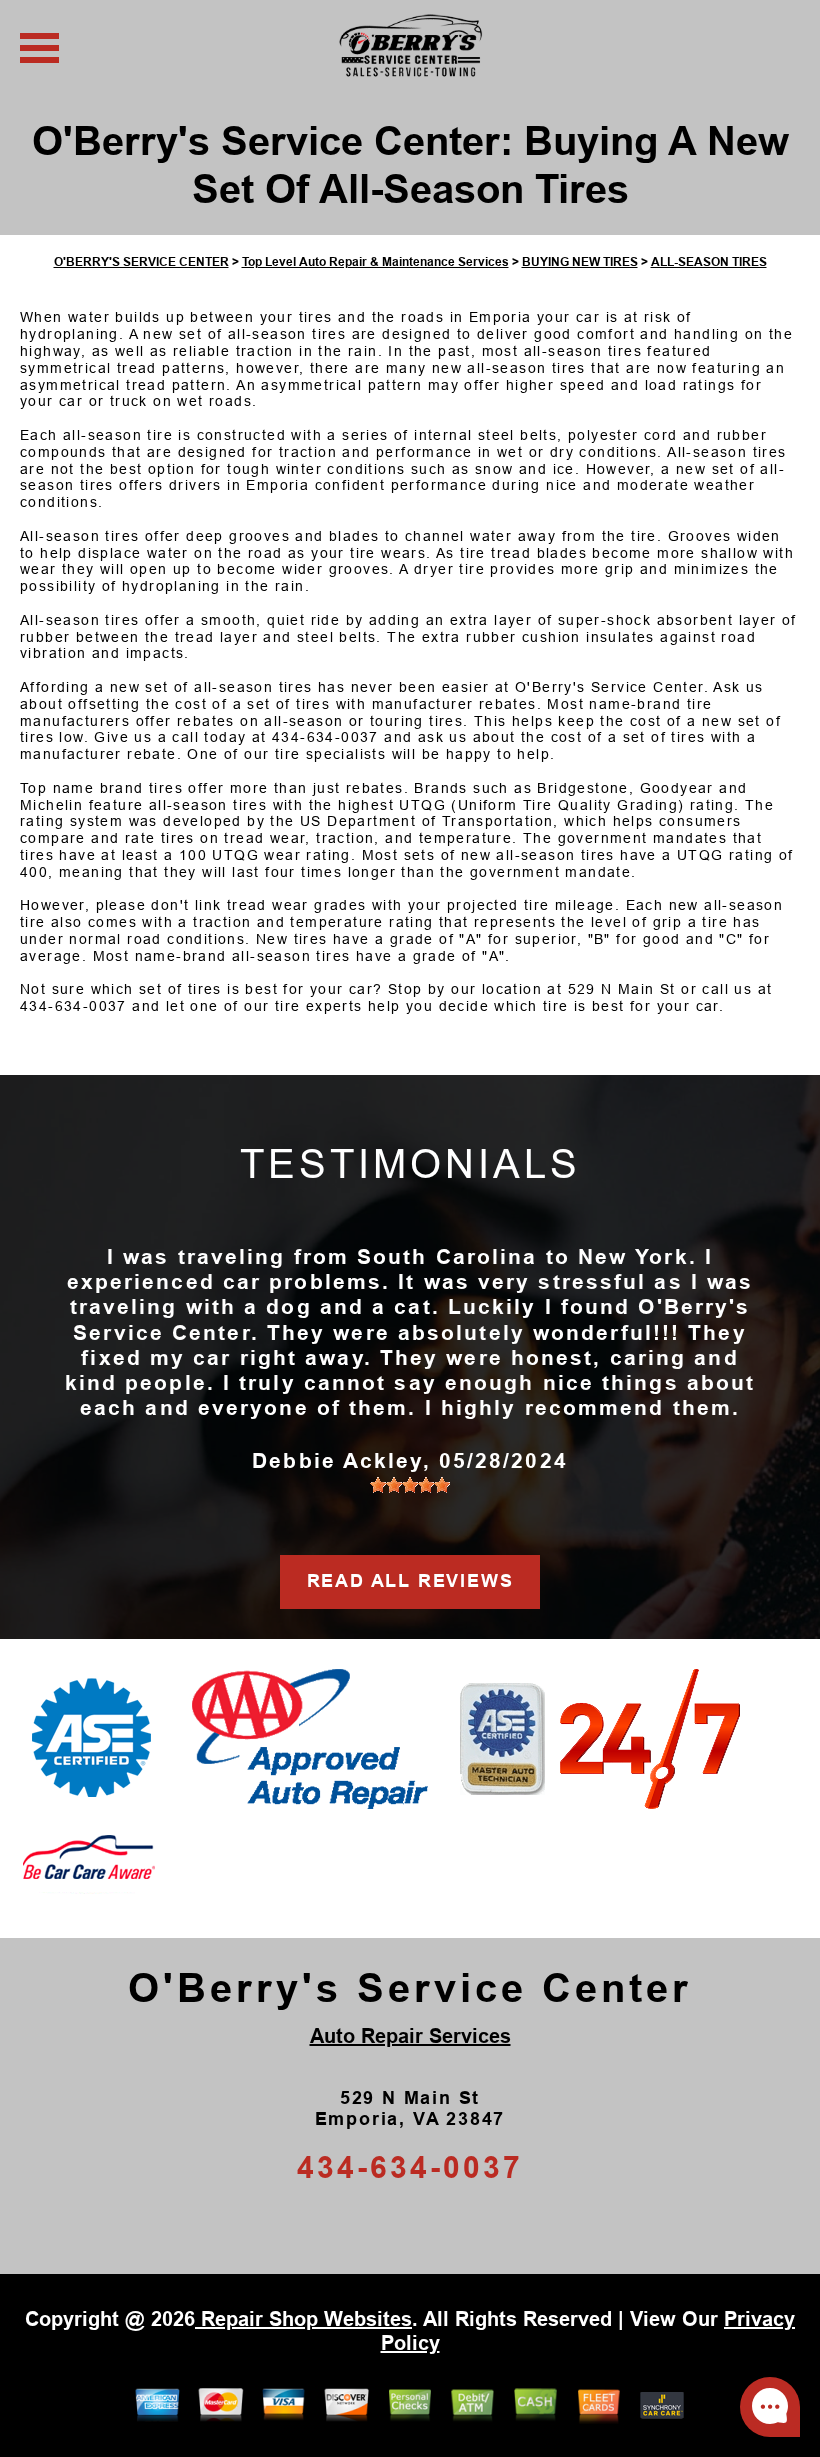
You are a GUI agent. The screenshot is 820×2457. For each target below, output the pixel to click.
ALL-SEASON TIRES (709, 262)
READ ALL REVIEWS (410, 1581)
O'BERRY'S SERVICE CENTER (141, 262)
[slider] (410, 1485)
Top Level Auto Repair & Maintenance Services (375, 262)
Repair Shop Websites (303, 2319)
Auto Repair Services (410, 2036)
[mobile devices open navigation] (39, 48)
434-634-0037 (325, 737)
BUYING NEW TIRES (580, 262)
